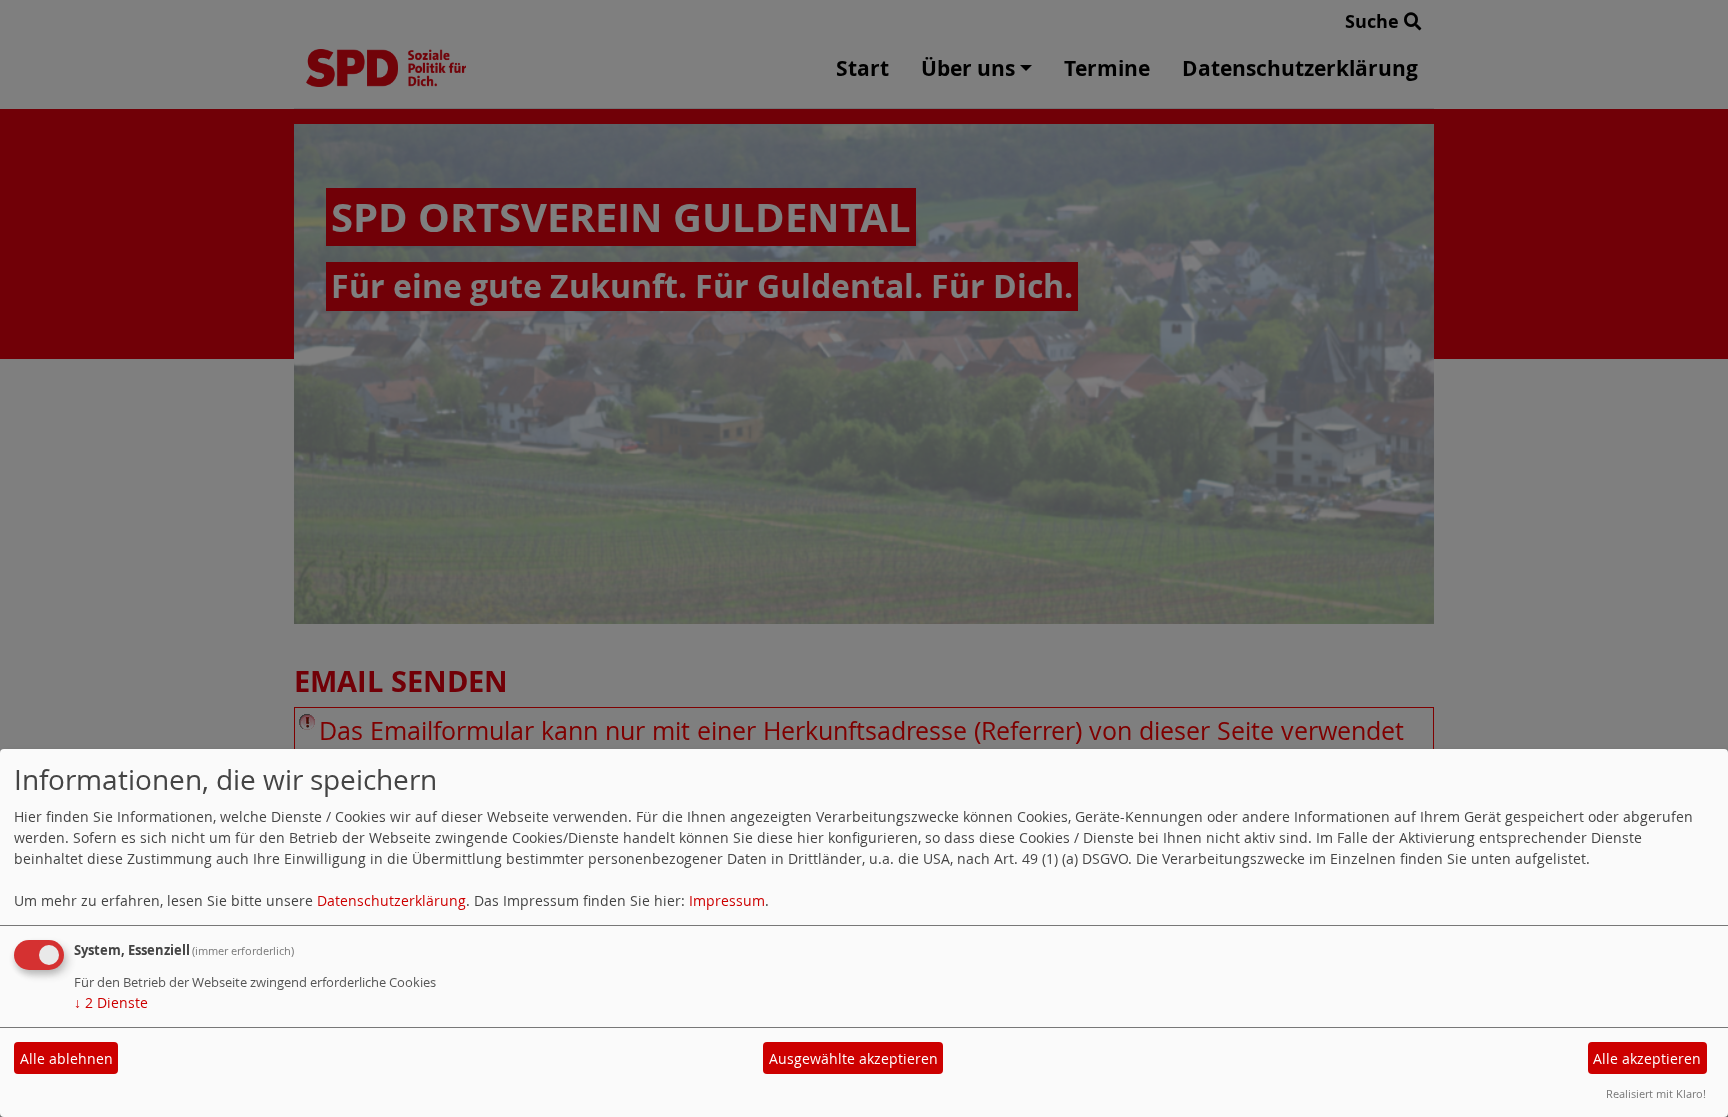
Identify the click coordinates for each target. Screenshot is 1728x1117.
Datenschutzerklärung (391, 900)
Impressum (727, 900)
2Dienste (111, 1002)
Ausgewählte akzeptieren (853, 1058)
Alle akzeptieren (1647, 1058)
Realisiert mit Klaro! (1656, 1093)
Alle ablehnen (66, 1058)
